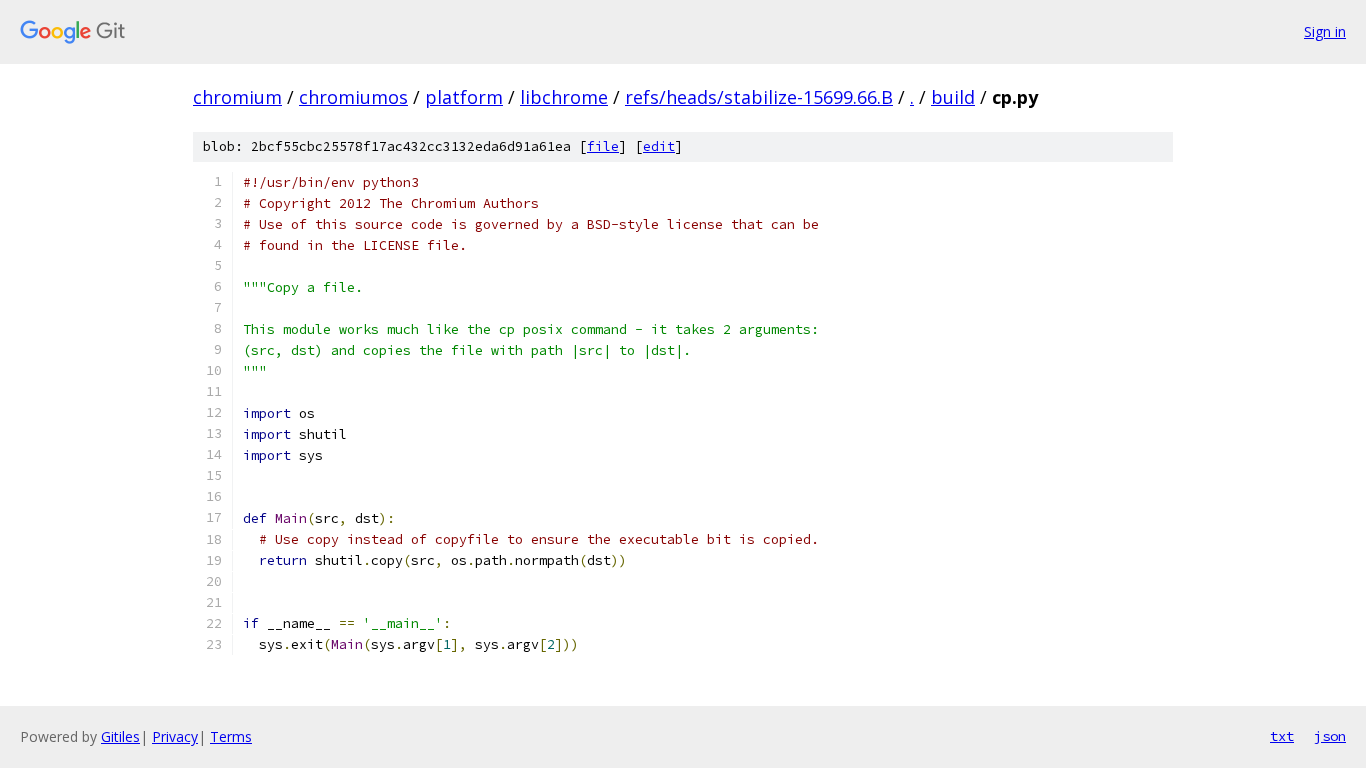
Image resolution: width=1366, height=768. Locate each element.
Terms (231, 736)
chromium (237, 97)
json (1330, 736)
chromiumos (353, 97)
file (603, 146)
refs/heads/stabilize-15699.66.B (759, 97)
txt (1282, 736)
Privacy (175, 736)
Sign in (1325, 31)
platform (464, 97)
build (953, 97)
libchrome (564, 97)
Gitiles (120, 736)
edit (659, 146)
